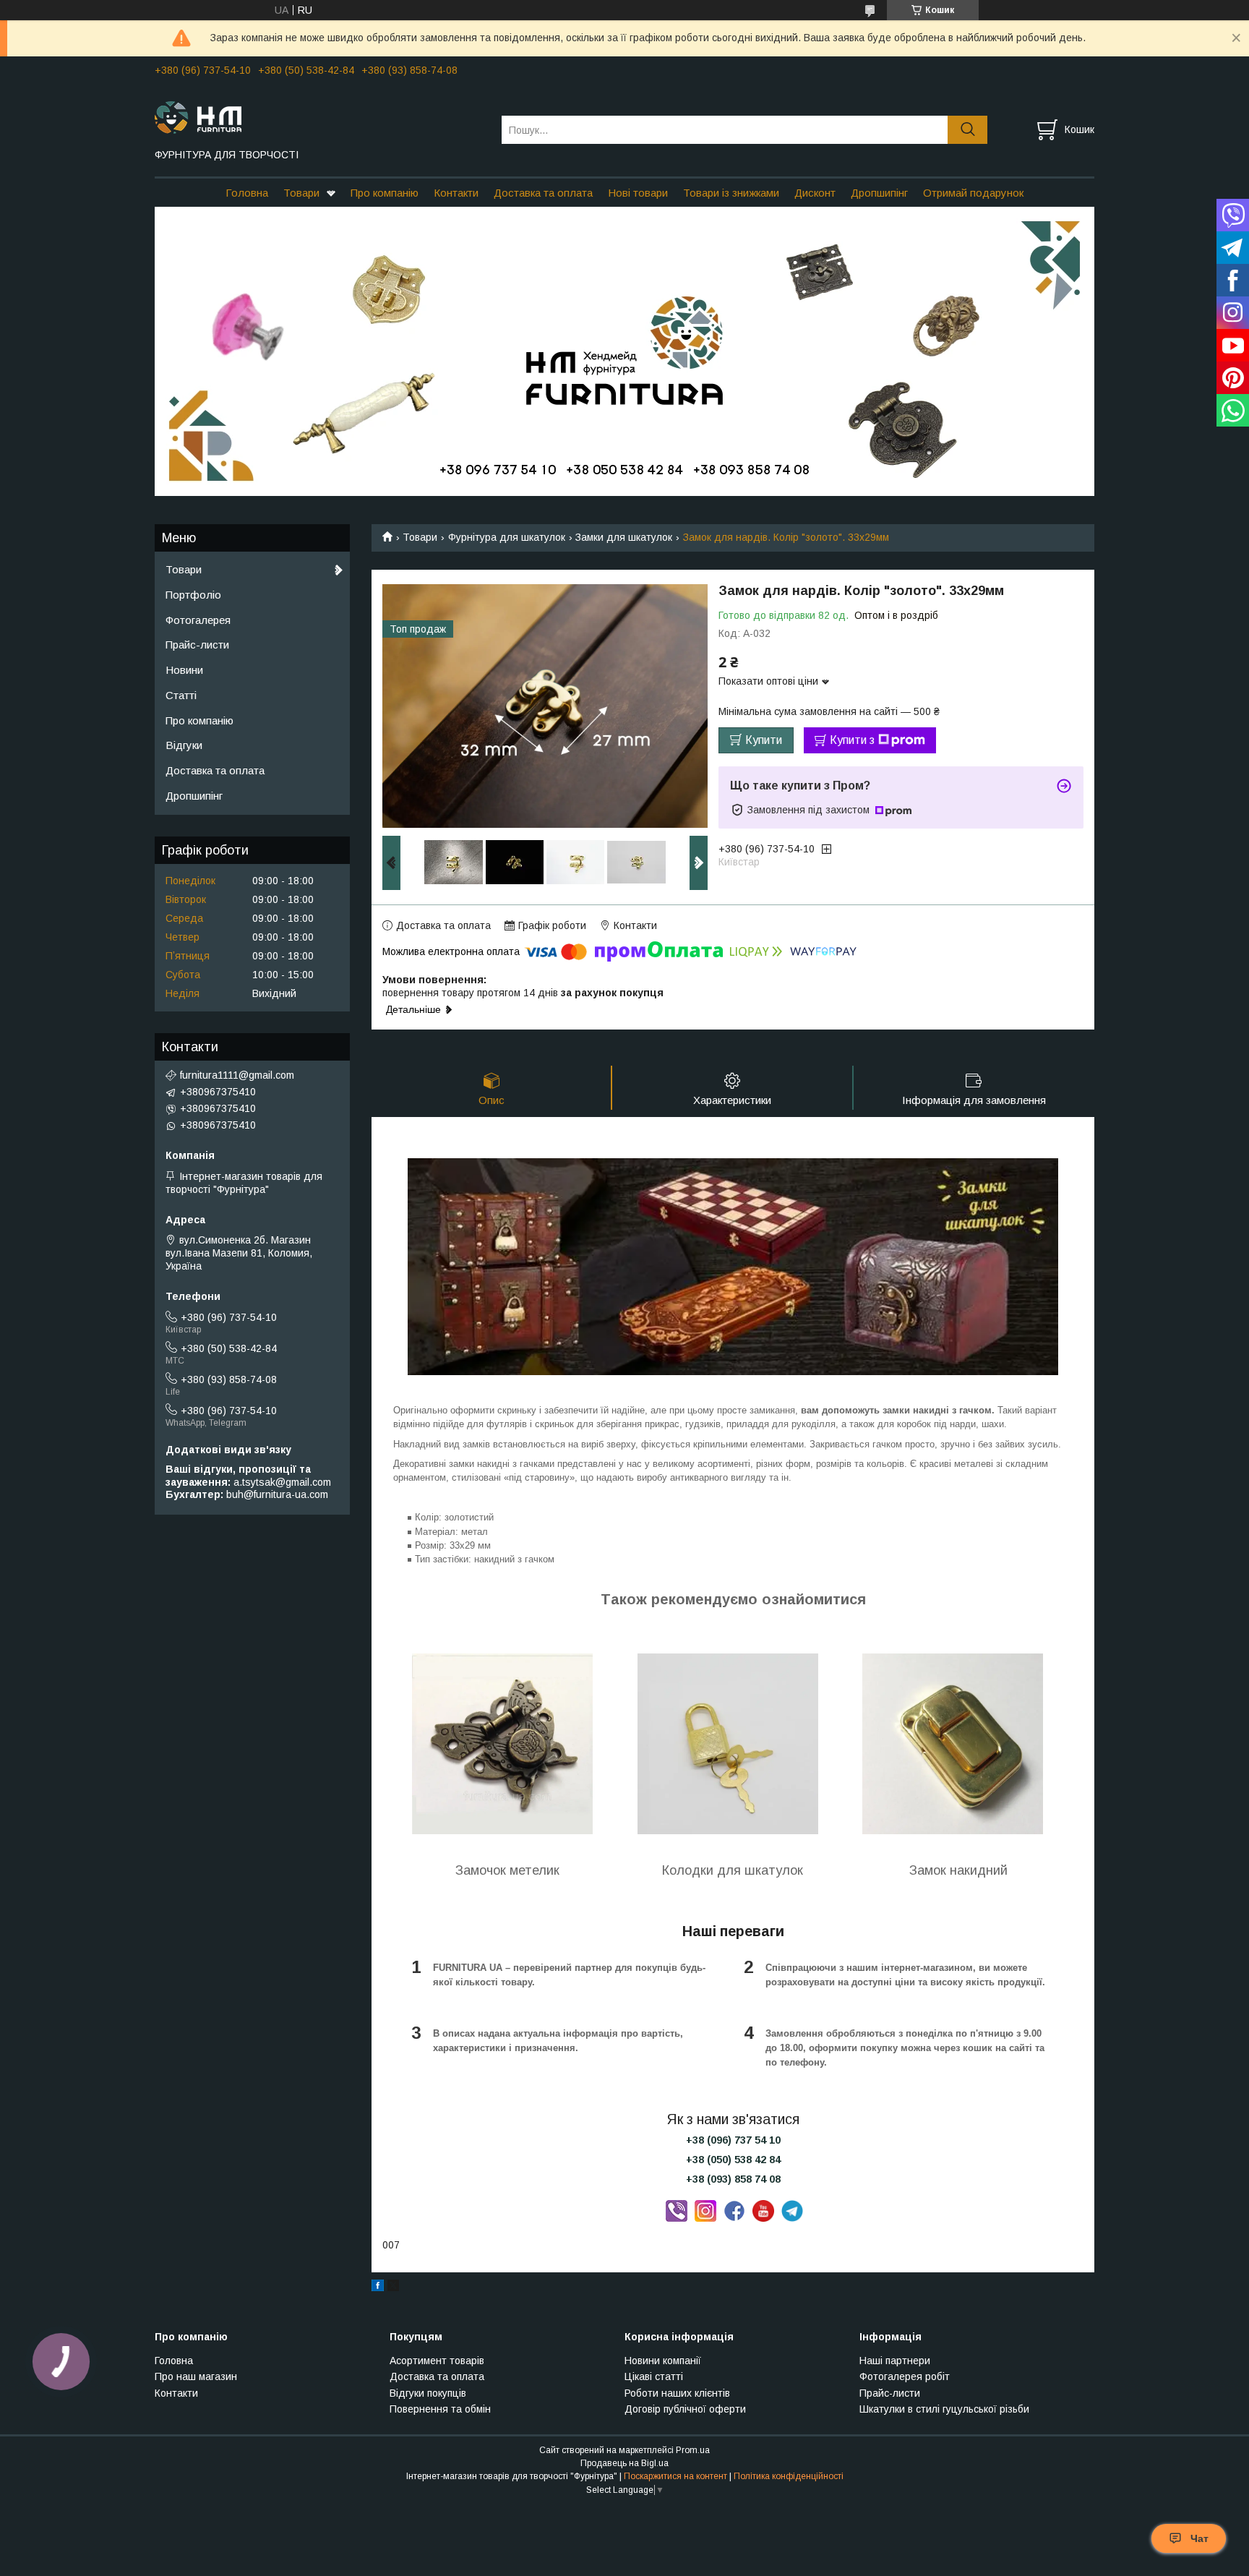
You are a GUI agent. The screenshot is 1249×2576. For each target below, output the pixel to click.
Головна (247, 193)
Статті (181, 695)
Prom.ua (693, 2450)
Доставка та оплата (543, 193)
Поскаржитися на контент (675, 2476)
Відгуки (184, 745)
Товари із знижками (731, 193)
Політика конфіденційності (789, 2476)
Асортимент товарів (437, 2361)
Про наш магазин (196, 2376)
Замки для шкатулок (624, 537)
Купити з (852, 740)
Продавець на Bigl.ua (624, 2463)
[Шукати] (967, 130)
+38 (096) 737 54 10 (733, 2140)
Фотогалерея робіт (905, 2376)
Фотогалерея (198, 620)
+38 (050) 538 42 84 (733, 2160)
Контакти (456, 193)
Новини (184, 670)
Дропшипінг (879, 193)
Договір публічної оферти (685, 2409)
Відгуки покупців (428, 2393)
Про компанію (385, 193)
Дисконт (815, 193)
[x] (393, 2288)
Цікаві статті (654, 2376)
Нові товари (638, 193)
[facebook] (378, 2288)
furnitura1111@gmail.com (237, 1075)
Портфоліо (193, 595)
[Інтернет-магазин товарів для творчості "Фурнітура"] (319, 116)
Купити (764, 740)
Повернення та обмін (440, 2409)
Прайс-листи (197, 645)
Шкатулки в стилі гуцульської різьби (944, 2409)
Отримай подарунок (973, 193)
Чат (1199, 2538)
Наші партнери (895, 2361)
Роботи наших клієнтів (677, 2393)
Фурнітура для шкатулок (507, 537)
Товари (301, 193)
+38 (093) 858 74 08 (733, 2179)
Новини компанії (663, 2361)
